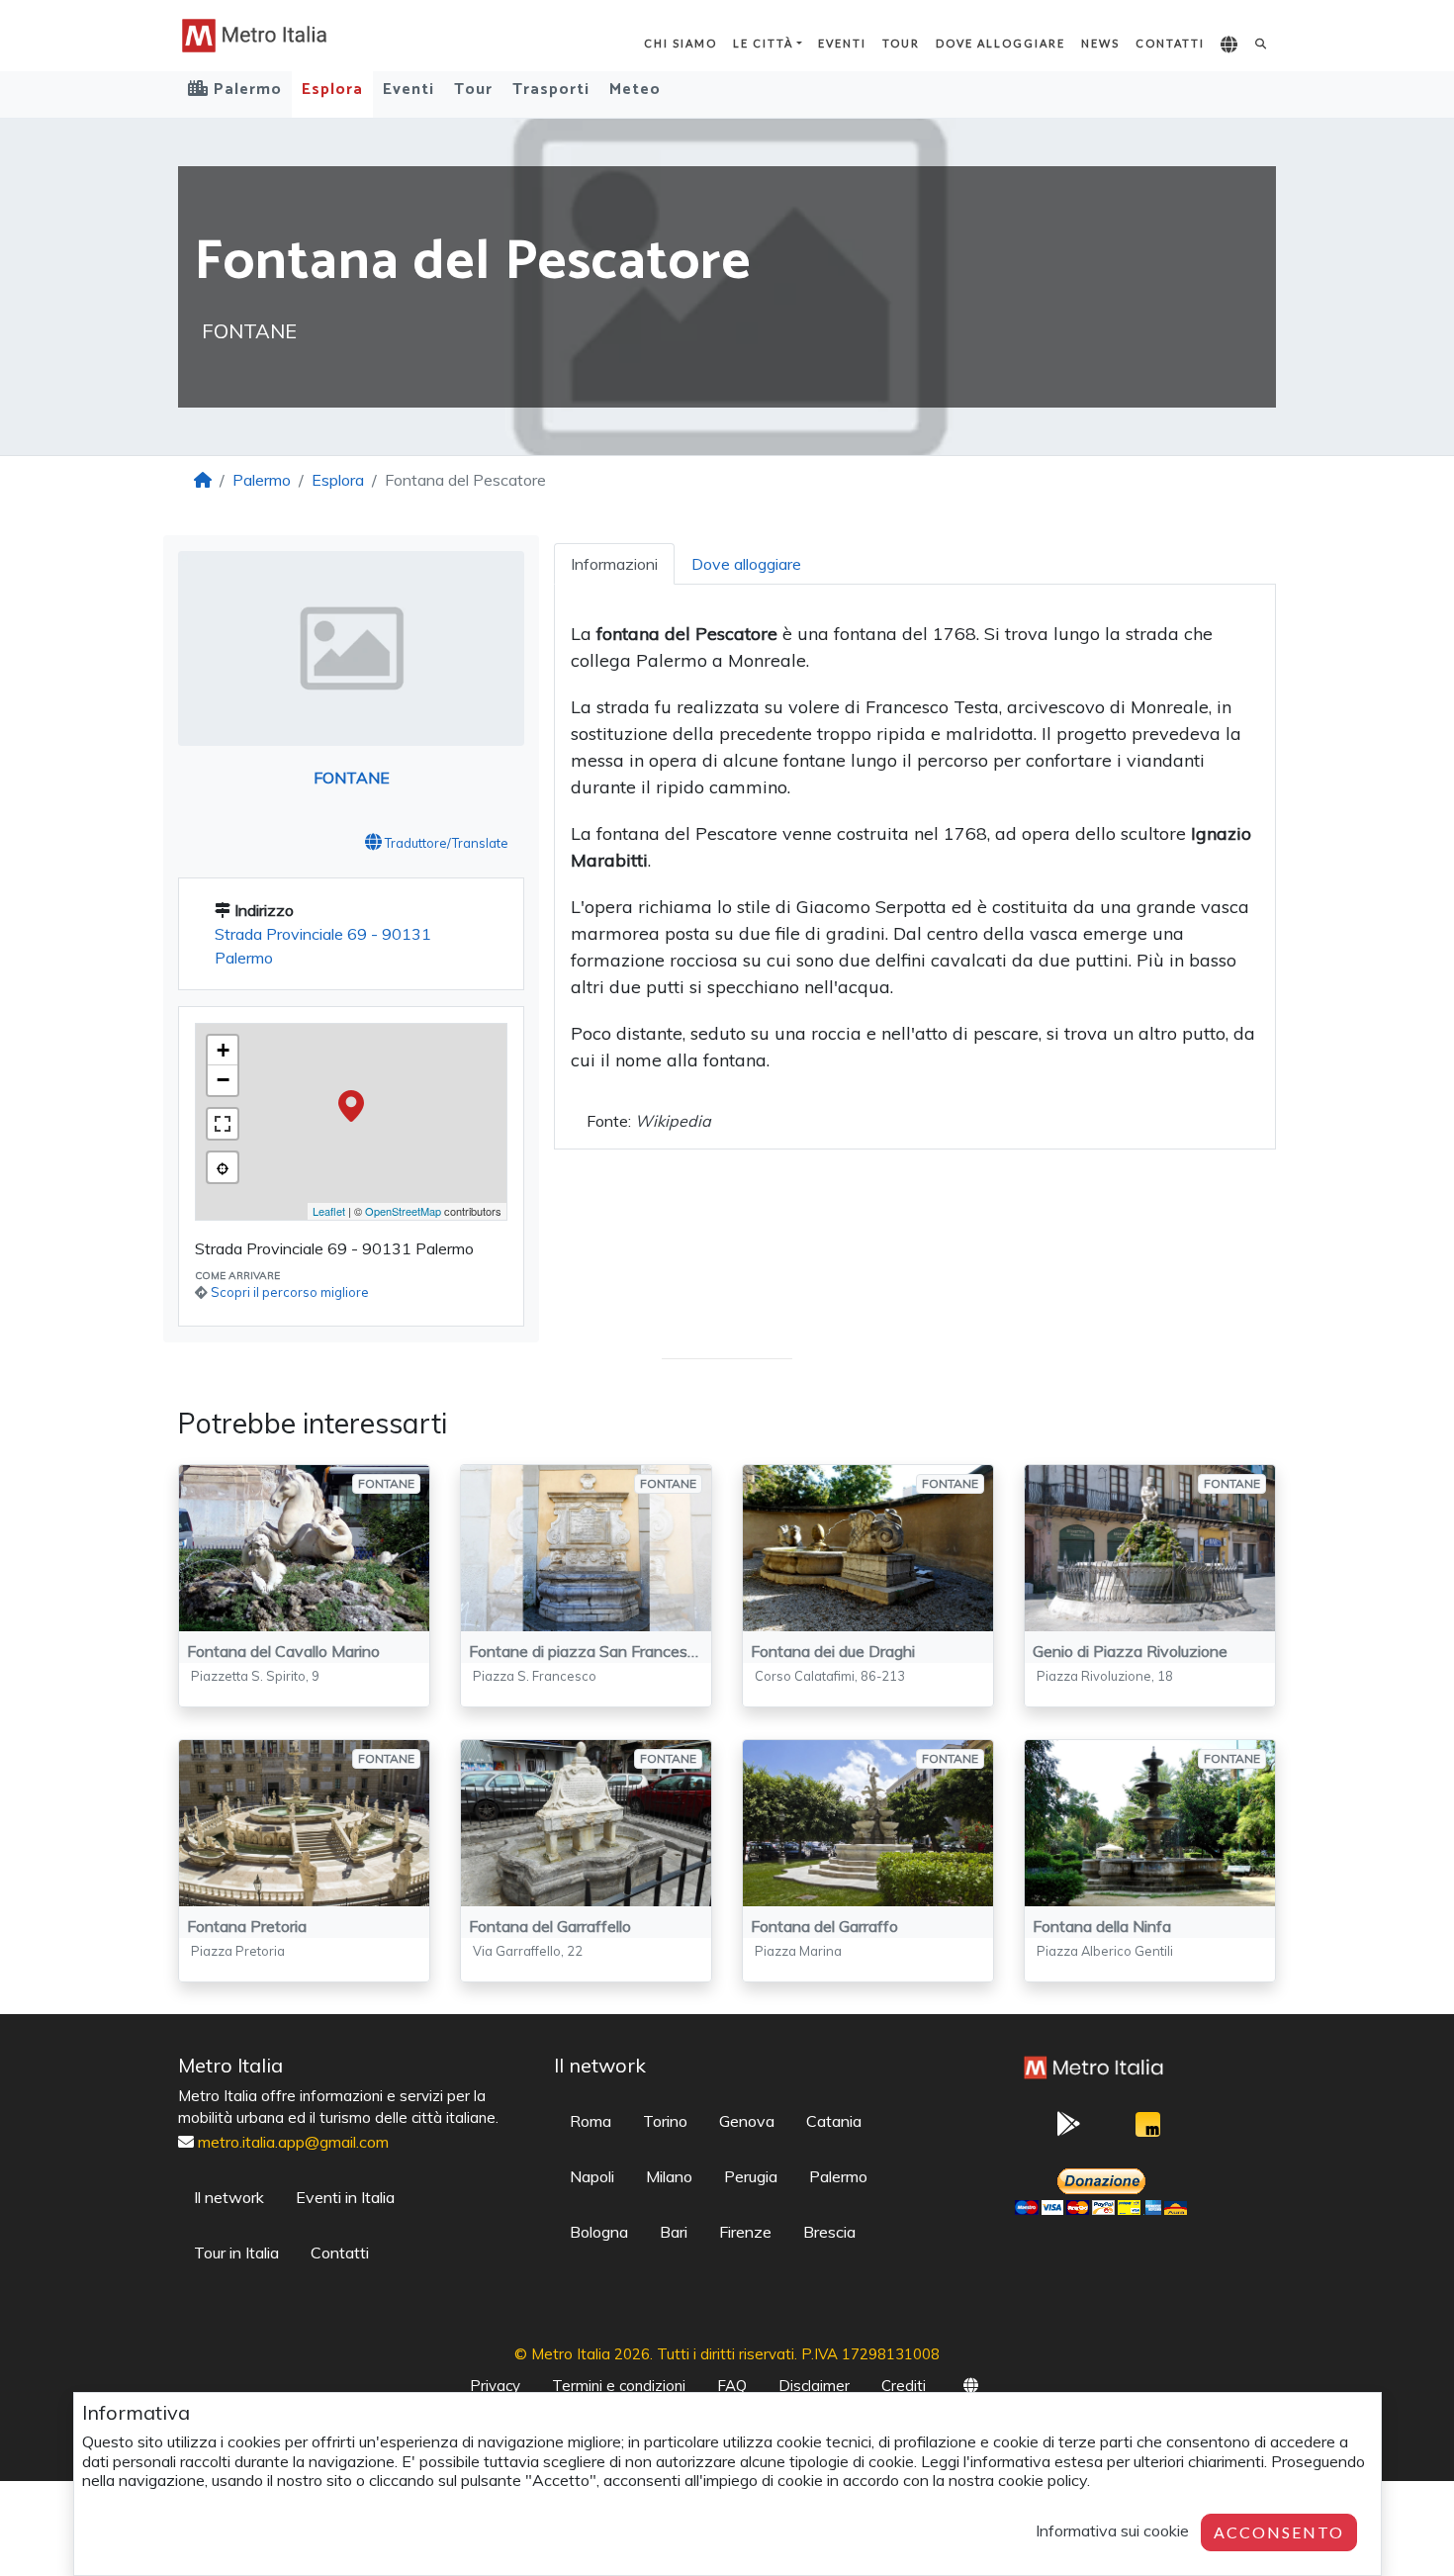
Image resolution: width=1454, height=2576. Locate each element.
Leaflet (329, 1211)
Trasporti (551, 90)
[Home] (203, 480)
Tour (901, 43)
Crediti (904, 2386)
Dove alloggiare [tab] (746, 564)
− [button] (223, 1080)
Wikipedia (673, 1121)
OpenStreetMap (403, 1211)
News (1100, 43)
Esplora (332, 90)
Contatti (1170, 43)
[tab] (614, 564)
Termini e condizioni (619, 2386)
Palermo (262, 480)
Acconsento (1279, 2532)
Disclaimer (814, 2386)
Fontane (352, 778)
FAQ (732, 2386)
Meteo (635, 90)
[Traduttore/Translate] (1230, 46)
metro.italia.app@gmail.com (293, 2142)
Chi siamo (681, 43)
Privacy (495, 2386)
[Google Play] (1068, 2130)
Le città (763, 43)
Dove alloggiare (1000, 43)
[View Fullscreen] (223, 1124)
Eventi (842, 43)
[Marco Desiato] (1147, 2129)
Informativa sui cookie (1112, 2530)
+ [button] (223, 1050)
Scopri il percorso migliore (290, 1292)
